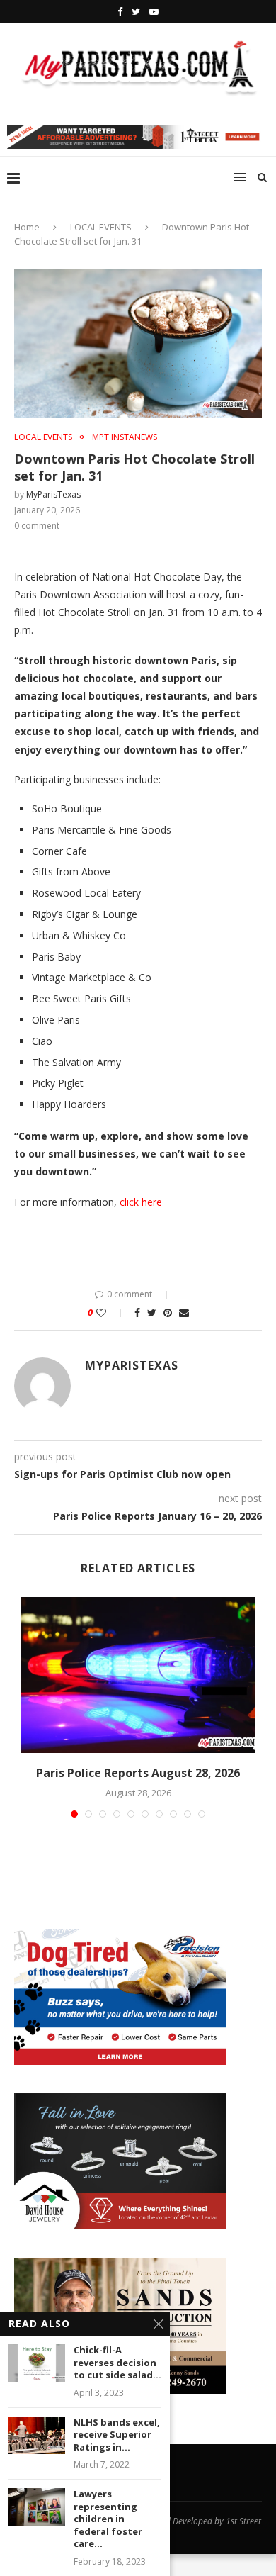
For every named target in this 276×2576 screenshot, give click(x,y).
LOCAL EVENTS (101, 227)
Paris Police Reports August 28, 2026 (138, 1773)
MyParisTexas (53, 494)
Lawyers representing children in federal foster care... (108, 2519)
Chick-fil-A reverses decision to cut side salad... (117, 2363)
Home (27, 227)
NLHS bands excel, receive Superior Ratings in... (117, 2435)
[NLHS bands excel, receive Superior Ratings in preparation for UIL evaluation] (37, 2435)
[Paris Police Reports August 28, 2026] (138, 1675)
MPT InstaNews (125, 437)
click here (141, 1202)
